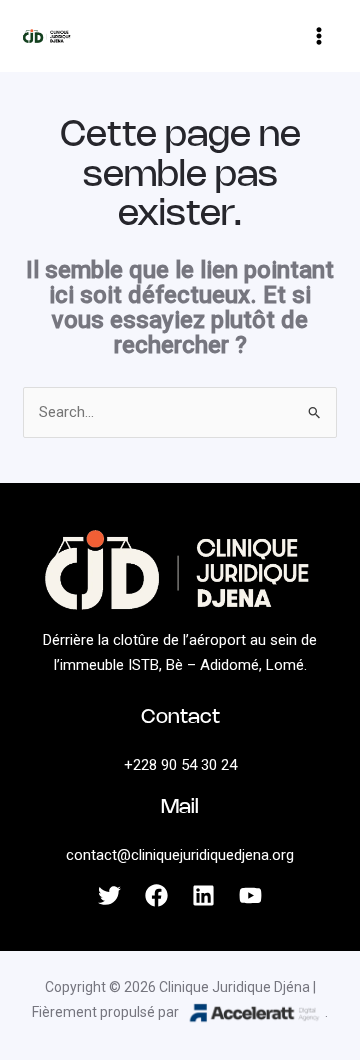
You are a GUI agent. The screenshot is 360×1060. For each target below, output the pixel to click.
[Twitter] (109, 895)
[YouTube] (250, 895)
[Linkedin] (203, 895)
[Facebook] (156, 895)
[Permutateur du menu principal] (319, 36)
